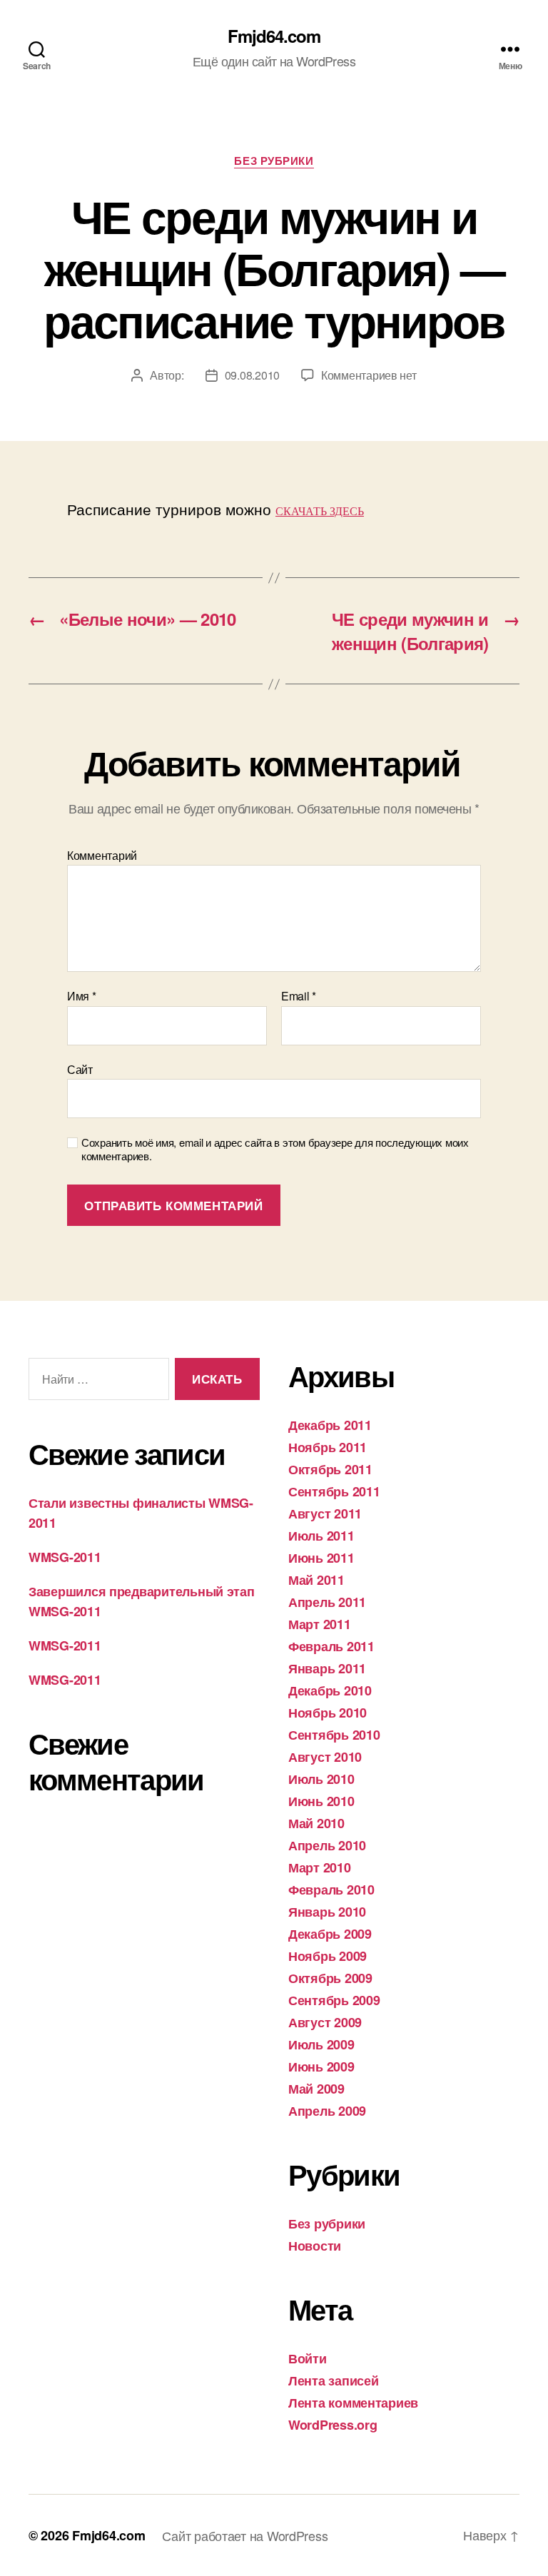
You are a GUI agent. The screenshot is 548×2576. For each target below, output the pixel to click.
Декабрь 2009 (330, 1934)
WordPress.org (333, 2425)
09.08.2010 (252, 375)
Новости (315, 2246)
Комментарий (102, 856)
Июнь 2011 (321, 1558)
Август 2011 (325, 1513)
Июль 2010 (321, 1779)
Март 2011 (320, 1624)
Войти (308, 2358)
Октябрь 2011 (330, 1469)
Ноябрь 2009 (328, 1956)
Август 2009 (325, 2022)
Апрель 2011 (327, 1602)
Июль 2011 (321, 1536)
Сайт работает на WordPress (245, 2535)
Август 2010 (325, 1757)
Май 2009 (316, 2089)
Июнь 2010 (321, 1801)
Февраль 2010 (331, 1890)
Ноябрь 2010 (328, 1713)
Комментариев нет (369, 375)
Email (299, 996)
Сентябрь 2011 (334, 1491)
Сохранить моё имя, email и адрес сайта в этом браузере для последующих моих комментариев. (275, 1150)
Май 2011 (316, 1580)
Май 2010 (316, 1823)
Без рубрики (274, 161)
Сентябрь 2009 (334, 2000)
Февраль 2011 (331, 1646)
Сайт (80, 1068)
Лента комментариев (353, 2403)
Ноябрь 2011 (328, 1447)
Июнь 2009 (321, 2067)
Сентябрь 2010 (334, 1735)
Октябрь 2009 (330, 1978)
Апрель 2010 (327, 1845)
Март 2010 (320, 1867)
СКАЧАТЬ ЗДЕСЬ (320, 511)
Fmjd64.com (274, 36)
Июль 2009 (321, 2044)
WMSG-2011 (65, 1557)
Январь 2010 (327, 1912)
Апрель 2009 (327, 2111)
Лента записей (334, 2380)
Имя (82, 996)
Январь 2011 (327, 1668)
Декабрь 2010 (330, 1690)
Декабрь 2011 (330, 1425)
